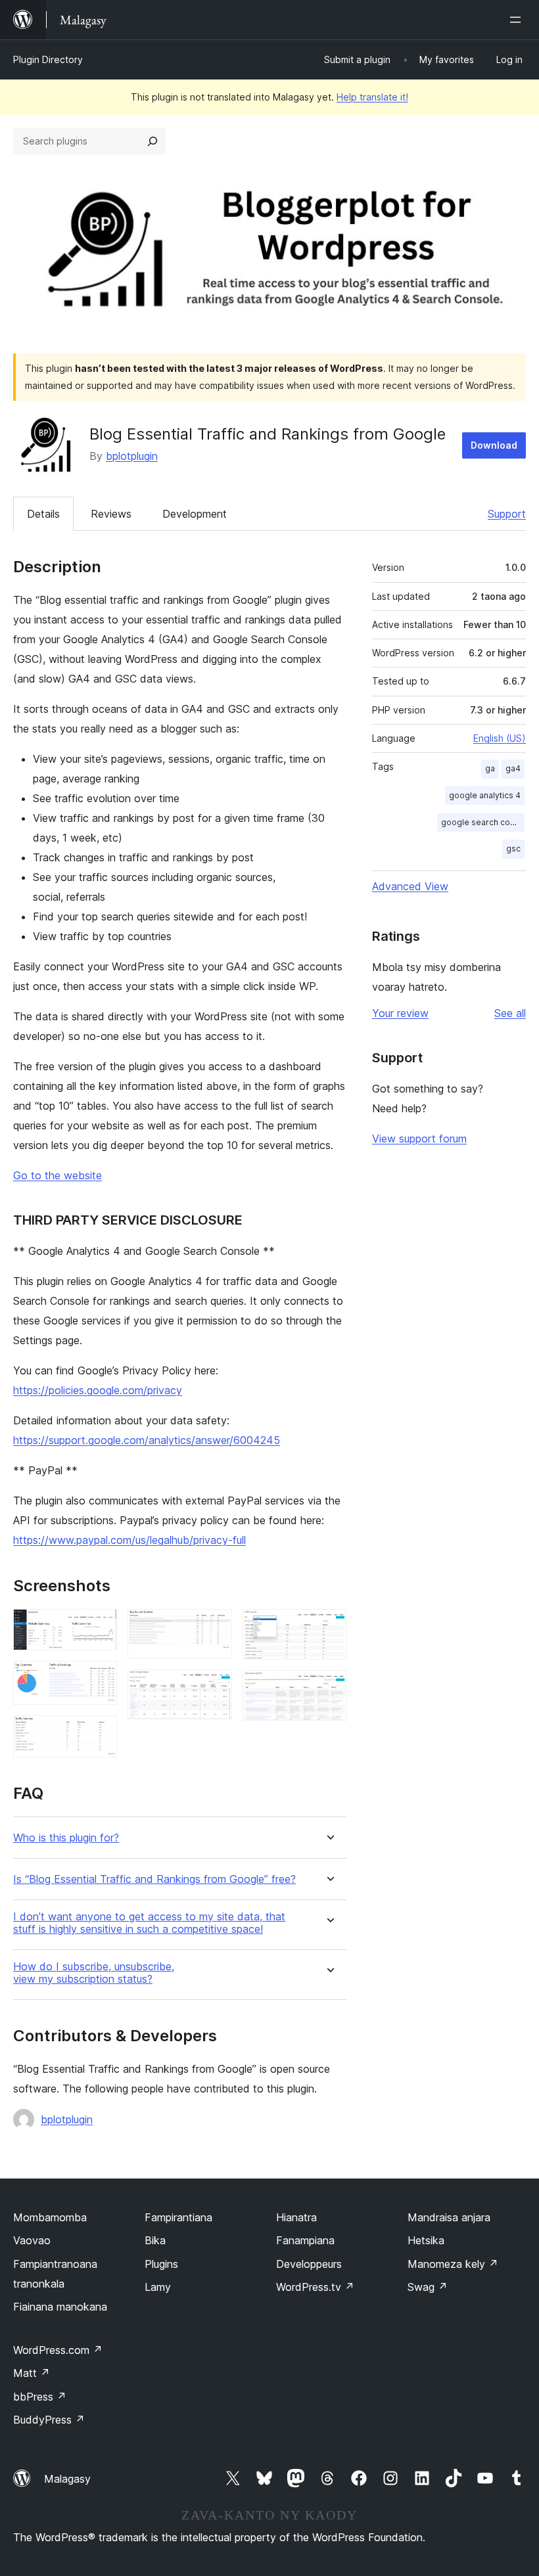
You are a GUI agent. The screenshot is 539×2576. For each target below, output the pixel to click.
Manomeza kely (453, 2264)
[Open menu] (518, 20)
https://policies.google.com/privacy (98, 1390)
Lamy (158, 2287)
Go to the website (58, 1175)
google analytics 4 (485, 795)
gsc (513, 848)
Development (195, 514)
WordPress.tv (315, 2287)
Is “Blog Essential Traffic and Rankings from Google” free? (154, 1879)
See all (510, 1013)
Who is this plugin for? (66, 1838)
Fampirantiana (178, 2217)
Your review (400, 1013)
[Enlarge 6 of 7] (329, 1627)
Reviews (111, 514)
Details (43, 514)
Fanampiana (305, 2240)
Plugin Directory (48, 59)
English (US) (500, 738)
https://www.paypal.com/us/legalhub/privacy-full (129, 1540)
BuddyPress (49, 2420)
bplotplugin (132, 456)
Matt (32, 2373)
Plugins (161, 2264)
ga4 (513, 768)
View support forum (419, 1139)
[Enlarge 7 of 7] (329, 1688)
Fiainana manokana (60, 2307)
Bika (155, 2240)
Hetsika (426, 2240)
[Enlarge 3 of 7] (99, 1733)
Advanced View (410, 886)
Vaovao (32, 2240)
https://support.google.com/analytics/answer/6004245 (147, 1440)
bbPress (40, 2397)
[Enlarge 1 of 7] (99, 1627)
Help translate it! (372, 97)
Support (507, 514)
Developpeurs (309, 2264)
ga (490, 768)
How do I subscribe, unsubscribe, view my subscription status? (94, 1973)
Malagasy (67, 2479)
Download (494, 445)
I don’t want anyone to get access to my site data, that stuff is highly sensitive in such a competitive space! (149, 1923)
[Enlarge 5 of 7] (214, 1687)
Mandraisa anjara (449, 2217)
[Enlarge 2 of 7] (99, 1679)
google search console (483, 822)
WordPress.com (58, 2350)
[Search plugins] (152, 141)
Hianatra (296, 2217)
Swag (428, 2287)
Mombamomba (50, 2217)
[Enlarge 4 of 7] (214, 1627)
